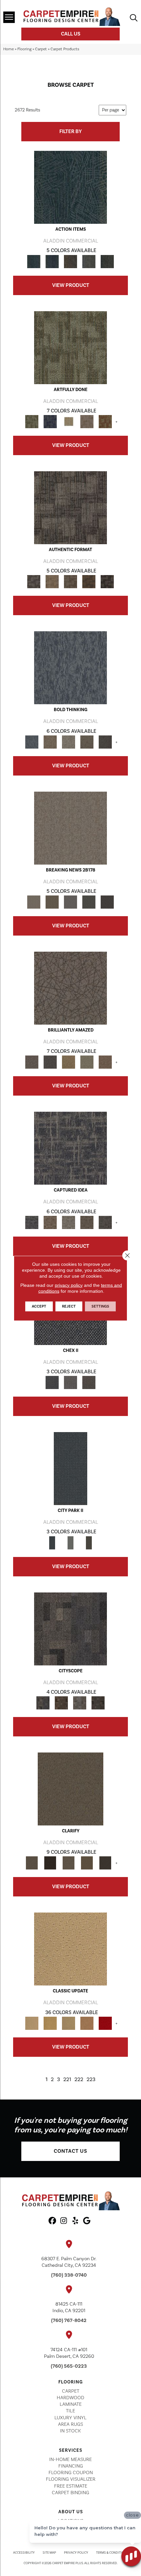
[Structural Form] (107, 581)
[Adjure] (105, 1863)
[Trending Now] (70, 828)
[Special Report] (52, 902)
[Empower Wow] (87, 1062)
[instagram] (64, 2221)
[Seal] (105, 742)
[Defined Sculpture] (52, 581)
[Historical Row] (89, 1382)
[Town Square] (70, 1382)
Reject (69, 1306)
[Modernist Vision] (69, 421)
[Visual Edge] (70, 507)
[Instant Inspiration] (105, 1062)
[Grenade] (50, 742)
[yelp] (75, 2221)
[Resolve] (70, 1789)
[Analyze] (50, 1863)
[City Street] (107, 261)
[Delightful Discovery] (70, 347)
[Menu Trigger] (9, 17)
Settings (100, 1306)
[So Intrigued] (70, 988)
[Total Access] (107, 902)
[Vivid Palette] (105, 421)
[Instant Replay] (70, 902)
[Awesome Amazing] (87, 421)
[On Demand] (89, 902)
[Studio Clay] (87, 2023)
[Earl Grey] (89, 261)
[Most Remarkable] (50, 421)
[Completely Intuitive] (69, 1062)
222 (79, 2080)
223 (91, 2080)
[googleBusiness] (87, 2221)
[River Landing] (52, 1382)
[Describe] (69, 1863)
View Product (71, 285)
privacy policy (69, 1285)
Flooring (24, 49)
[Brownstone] (70, 261)
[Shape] (70, 667)
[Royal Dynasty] (105, 2023)
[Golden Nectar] (50, 2023)
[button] (70, 2151)
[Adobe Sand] (70, 1949)
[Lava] (69, 742)
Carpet (41, 49)
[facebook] (52, 2221)
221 (67, 2080)
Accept (39, 1306)
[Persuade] (87, 1863)
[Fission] (87, 742)
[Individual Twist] (70, 581)
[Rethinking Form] (89, 581)
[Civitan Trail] (61, 1703)
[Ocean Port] (52, 261)
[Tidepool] (70, 187)
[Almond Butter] (69, 2023)
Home (9, 49)
